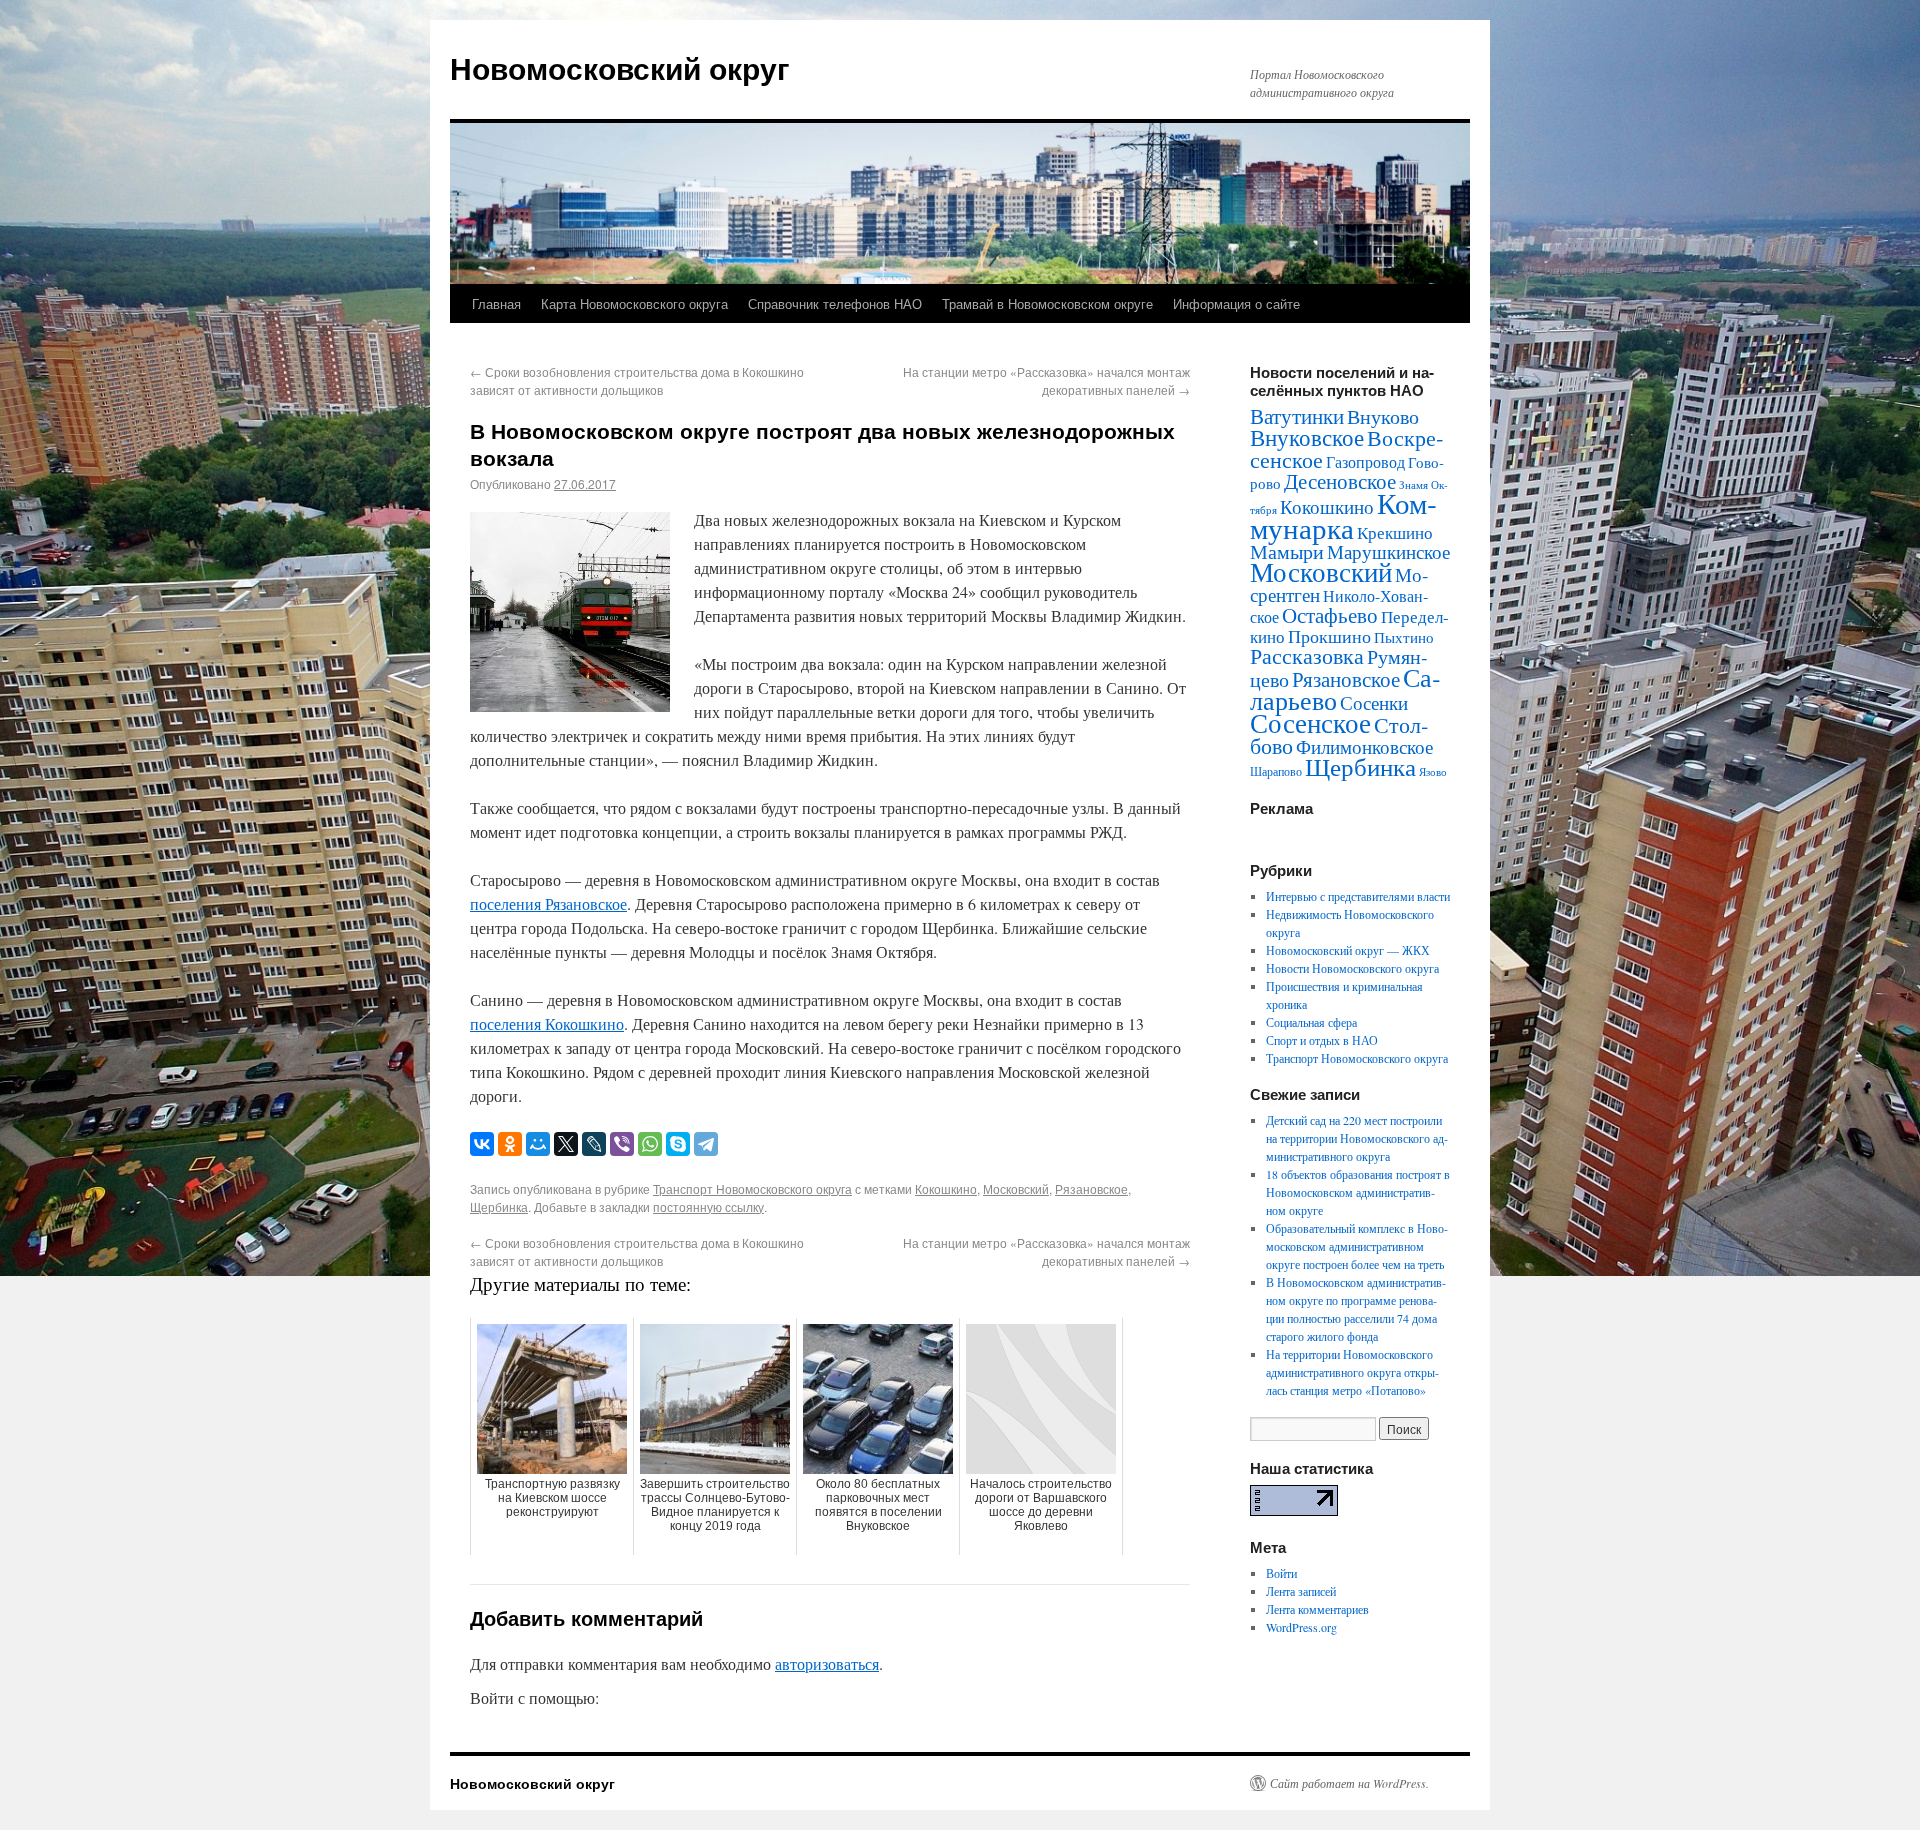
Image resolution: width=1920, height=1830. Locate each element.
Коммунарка (1343, 515)
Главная (496, 303)
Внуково (1383, 416)
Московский (1016, 1188)
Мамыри (1287, 551)
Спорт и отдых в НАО (1322, 1040)
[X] (566, 1144)
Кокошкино (946, 1188)
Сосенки (1374, 702)
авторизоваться (827, 1663)
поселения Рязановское (548, 903)
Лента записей (1301, 1591)
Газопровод (1365, 462)
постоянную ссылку (708, 1206)
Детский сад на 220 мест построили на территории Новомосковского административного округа (1357, 1138)
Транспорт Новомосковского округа (752, 1188)
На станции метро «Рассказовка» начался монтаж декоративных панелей (1046, 380)
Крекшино (1395, 532)
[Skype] (678, 1144)
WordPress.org (1301, 1627)
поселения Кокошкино (547, 1023)
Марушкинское (1388, 551)
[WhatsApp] (650, 1144)
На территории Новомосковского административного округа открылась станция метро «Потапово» (1352, 1372)
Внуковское (1307, 437)
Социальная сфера (1311, 1022)
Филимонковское (1364, 746)
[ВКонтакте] (482, 1144)
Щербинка (499, 1206)
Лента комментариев (1317, 1609)
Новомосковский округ (620, 67)
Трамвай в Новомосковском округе (1047, 303)
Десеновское (1340, 481)
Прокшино (1329, 636)
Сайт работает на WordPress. (1349, 1783)
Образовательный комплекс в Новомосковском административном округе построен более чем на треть (1357, 1246)
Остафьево (1330, 614)
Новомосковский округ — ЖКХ (1348, 950)
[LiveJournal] (594, 1144)
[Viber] (622, 1144)
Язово (1433, 772)
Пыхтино (1404, 637)
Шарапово (1276, 771)
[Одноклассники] (510, 1144)
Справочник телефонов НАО (835, 303)
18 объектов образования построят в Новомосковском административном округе (1358, 1192)
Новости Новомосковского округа (1352, 968)
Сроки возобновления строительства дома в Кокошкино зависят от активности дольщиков (637, 380)
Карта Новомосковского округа (634, 303)
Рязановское (1091, 1188)
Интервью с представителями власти (1358, 896)
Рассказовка (1307, 655)
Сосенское (1310, 722)
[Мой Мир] (538, 1144)
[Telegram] (706, 1144)
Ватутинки (1297, 416)
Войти (1281, 1573)
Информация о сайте (1236, 303)
